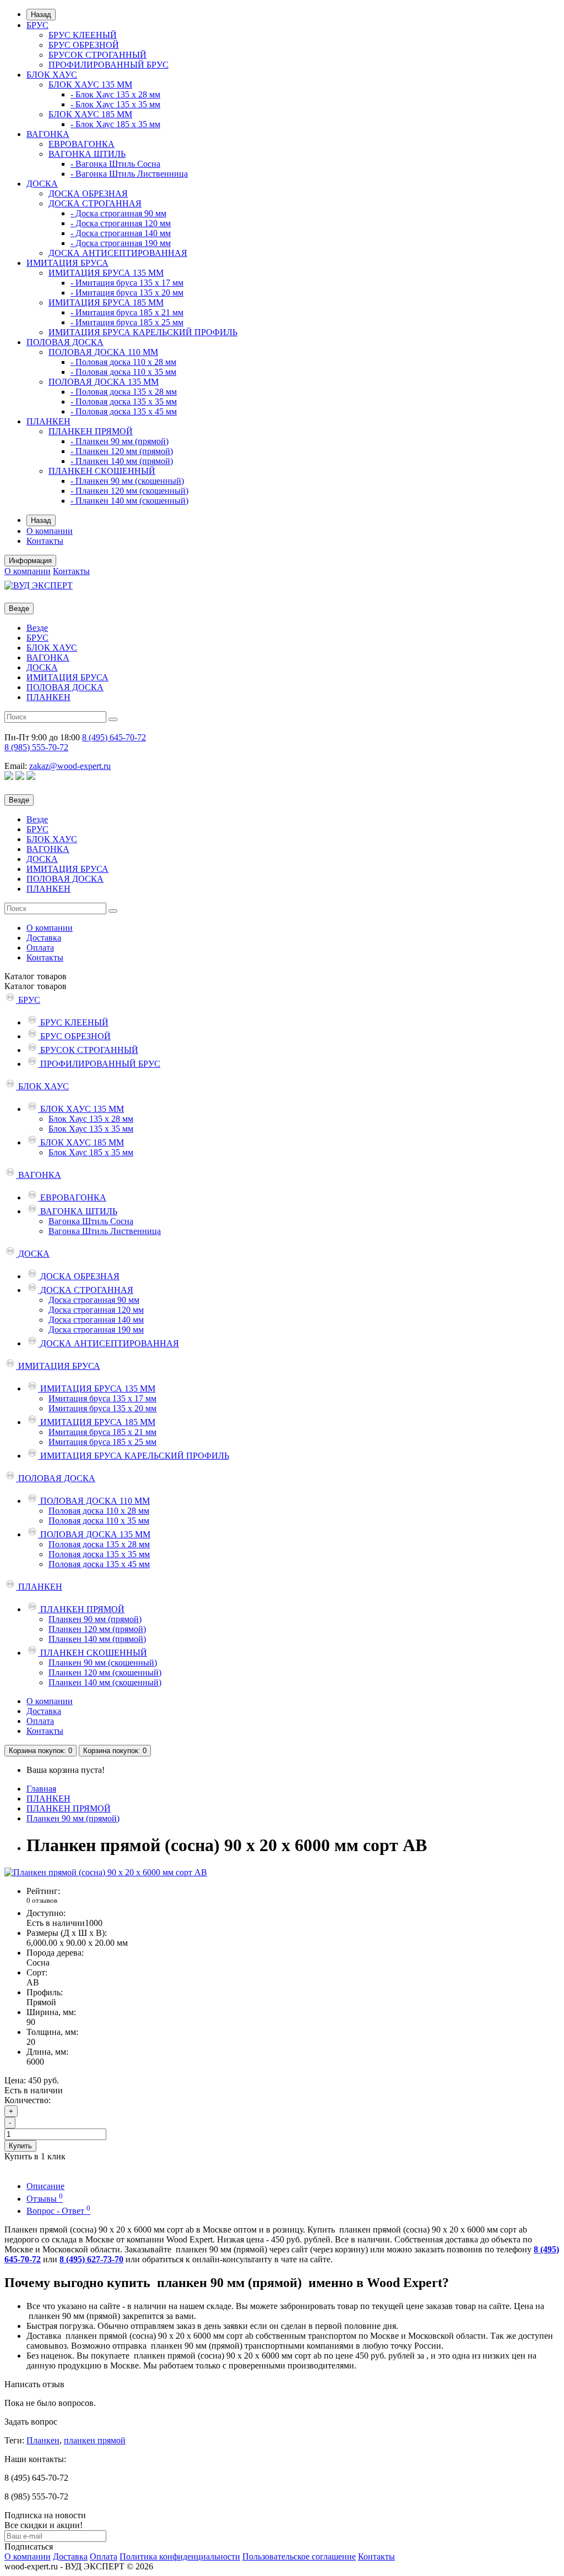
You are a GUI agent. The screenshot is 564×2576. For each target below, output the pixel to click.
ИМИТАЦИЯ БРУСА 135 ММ (106, 273)
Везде (37, 628)
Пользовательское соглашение (299, 2556)
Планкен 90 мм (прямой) (95, 1619)
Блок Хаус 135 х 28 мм (91, 1119)
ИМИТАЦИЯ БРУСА (67, 263)
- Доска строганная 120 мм (121, 223)
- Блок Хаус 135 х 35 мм (115, 104)
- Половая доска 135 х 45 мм (124, 411)
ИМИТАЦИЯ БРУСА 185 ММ (106, 302)
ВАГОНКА (48, 134)
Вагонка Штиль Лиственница (105, 1231)
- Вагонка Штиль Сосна (115, 164)
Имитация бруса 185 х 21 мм (102, 1432)
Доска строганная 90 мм (94, 1300)
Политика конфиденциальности (180, 2556)
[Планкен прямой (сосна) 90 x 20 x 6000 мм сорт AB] (106, 1872)
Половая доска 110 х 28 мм (99, 1511)
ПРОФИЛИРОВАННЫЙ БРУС (109, 65)
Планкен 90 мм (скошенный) (103, 1663)
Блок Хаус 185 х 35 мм (91, 1152)
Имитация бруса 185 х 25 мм (102, 1442)
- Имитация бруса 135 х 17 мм (127, 283)
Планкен (43, 2440)
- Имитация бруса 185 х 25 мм (127, 322)
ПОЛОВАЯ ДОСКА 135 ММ (104, 382)
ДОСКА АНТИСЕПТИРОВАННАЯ (118, 253)
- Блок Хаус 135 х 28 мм (115, 94)
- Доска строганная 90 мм (118, 213)
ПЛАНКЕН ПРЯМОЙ (91, 431)
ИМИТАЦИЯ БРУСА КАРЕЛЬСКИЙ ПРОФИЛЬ (143, 332)
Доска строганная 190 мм (96, 1330)
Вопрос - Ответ (58, 2211)
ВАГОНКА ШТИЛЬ (87, 154)
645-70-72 (114, 737)
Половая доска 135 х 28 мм (99, 1544)
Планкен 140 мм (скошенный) (105, 1682)
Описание (45, 2186)
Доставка (44, 938)
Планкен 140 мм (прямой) (97, 1639)
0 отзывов (42, 1900)
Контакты (45, 541)
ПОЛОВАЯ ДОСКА (65, 342)
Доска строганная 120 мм (96, 1310)
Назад (41, 15)
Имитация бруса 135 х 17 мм (102, 1398)
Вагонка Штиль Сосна (91, 1221)
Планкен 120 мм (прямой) (97, 1629)
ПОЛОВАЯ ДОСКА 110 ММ (103, 352)
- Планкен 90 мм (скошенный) (127, 481)
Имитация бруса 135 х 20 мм (102, 1408)
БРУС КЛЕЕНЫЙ (83, 35)
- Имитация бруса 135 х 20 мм (127, 293)
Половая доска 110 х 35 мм (99, 1521)
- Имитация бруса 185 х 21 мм (127, 312)
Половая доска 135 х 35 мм (99, 1554)
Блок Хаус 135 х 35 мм (91, 1129)
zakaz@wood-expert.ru (70, 766)
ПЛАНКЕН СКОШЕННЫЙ (102, 471)
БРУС (37, 25)
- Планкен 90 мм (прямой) (120, 441)
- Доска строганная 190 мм (121, 243)
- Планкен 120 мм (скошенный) (129, 491)
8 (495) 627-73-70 (91, 2259)
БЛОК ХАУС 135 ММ (90, 84)
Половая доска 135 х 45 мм (99, 1564)
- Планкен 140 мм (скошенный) (129, 501)
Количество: (28, 2100)
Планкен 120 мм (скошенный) (105, 1672)
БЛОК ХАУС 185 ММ (90, 114)
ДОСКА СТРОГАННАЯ (95, 203)
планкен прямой (95, 2440)
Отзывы (45, 2199)
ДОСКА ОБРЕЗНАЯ (88, 193)
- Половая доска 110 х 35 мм (123, 372)
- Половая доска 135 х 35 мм (124, 402)
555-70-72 (36, 747)
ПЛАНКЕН (48, 421)
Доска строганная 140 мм (96, 1320)
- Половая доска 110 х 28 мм (123, 362)
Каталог (36, 986)
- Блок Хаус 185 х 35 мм (115, 124)
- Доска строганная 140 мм (121, 233)
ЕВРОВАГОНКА (82, 144)
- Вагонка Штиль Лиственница (129, 174)
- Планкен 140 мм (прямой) (122, 461)
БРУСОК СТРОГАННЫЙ (97, 55)
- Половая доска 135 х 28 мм (124, 392)
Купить (20, 2146)
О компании (50, 531)
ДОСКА (42, 184)
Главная (41, 1789)
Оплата (40, 948)
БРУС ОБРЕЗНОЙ (84, 45)
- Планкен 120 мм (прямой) (122, 451)
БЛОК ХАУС (52, 75)
